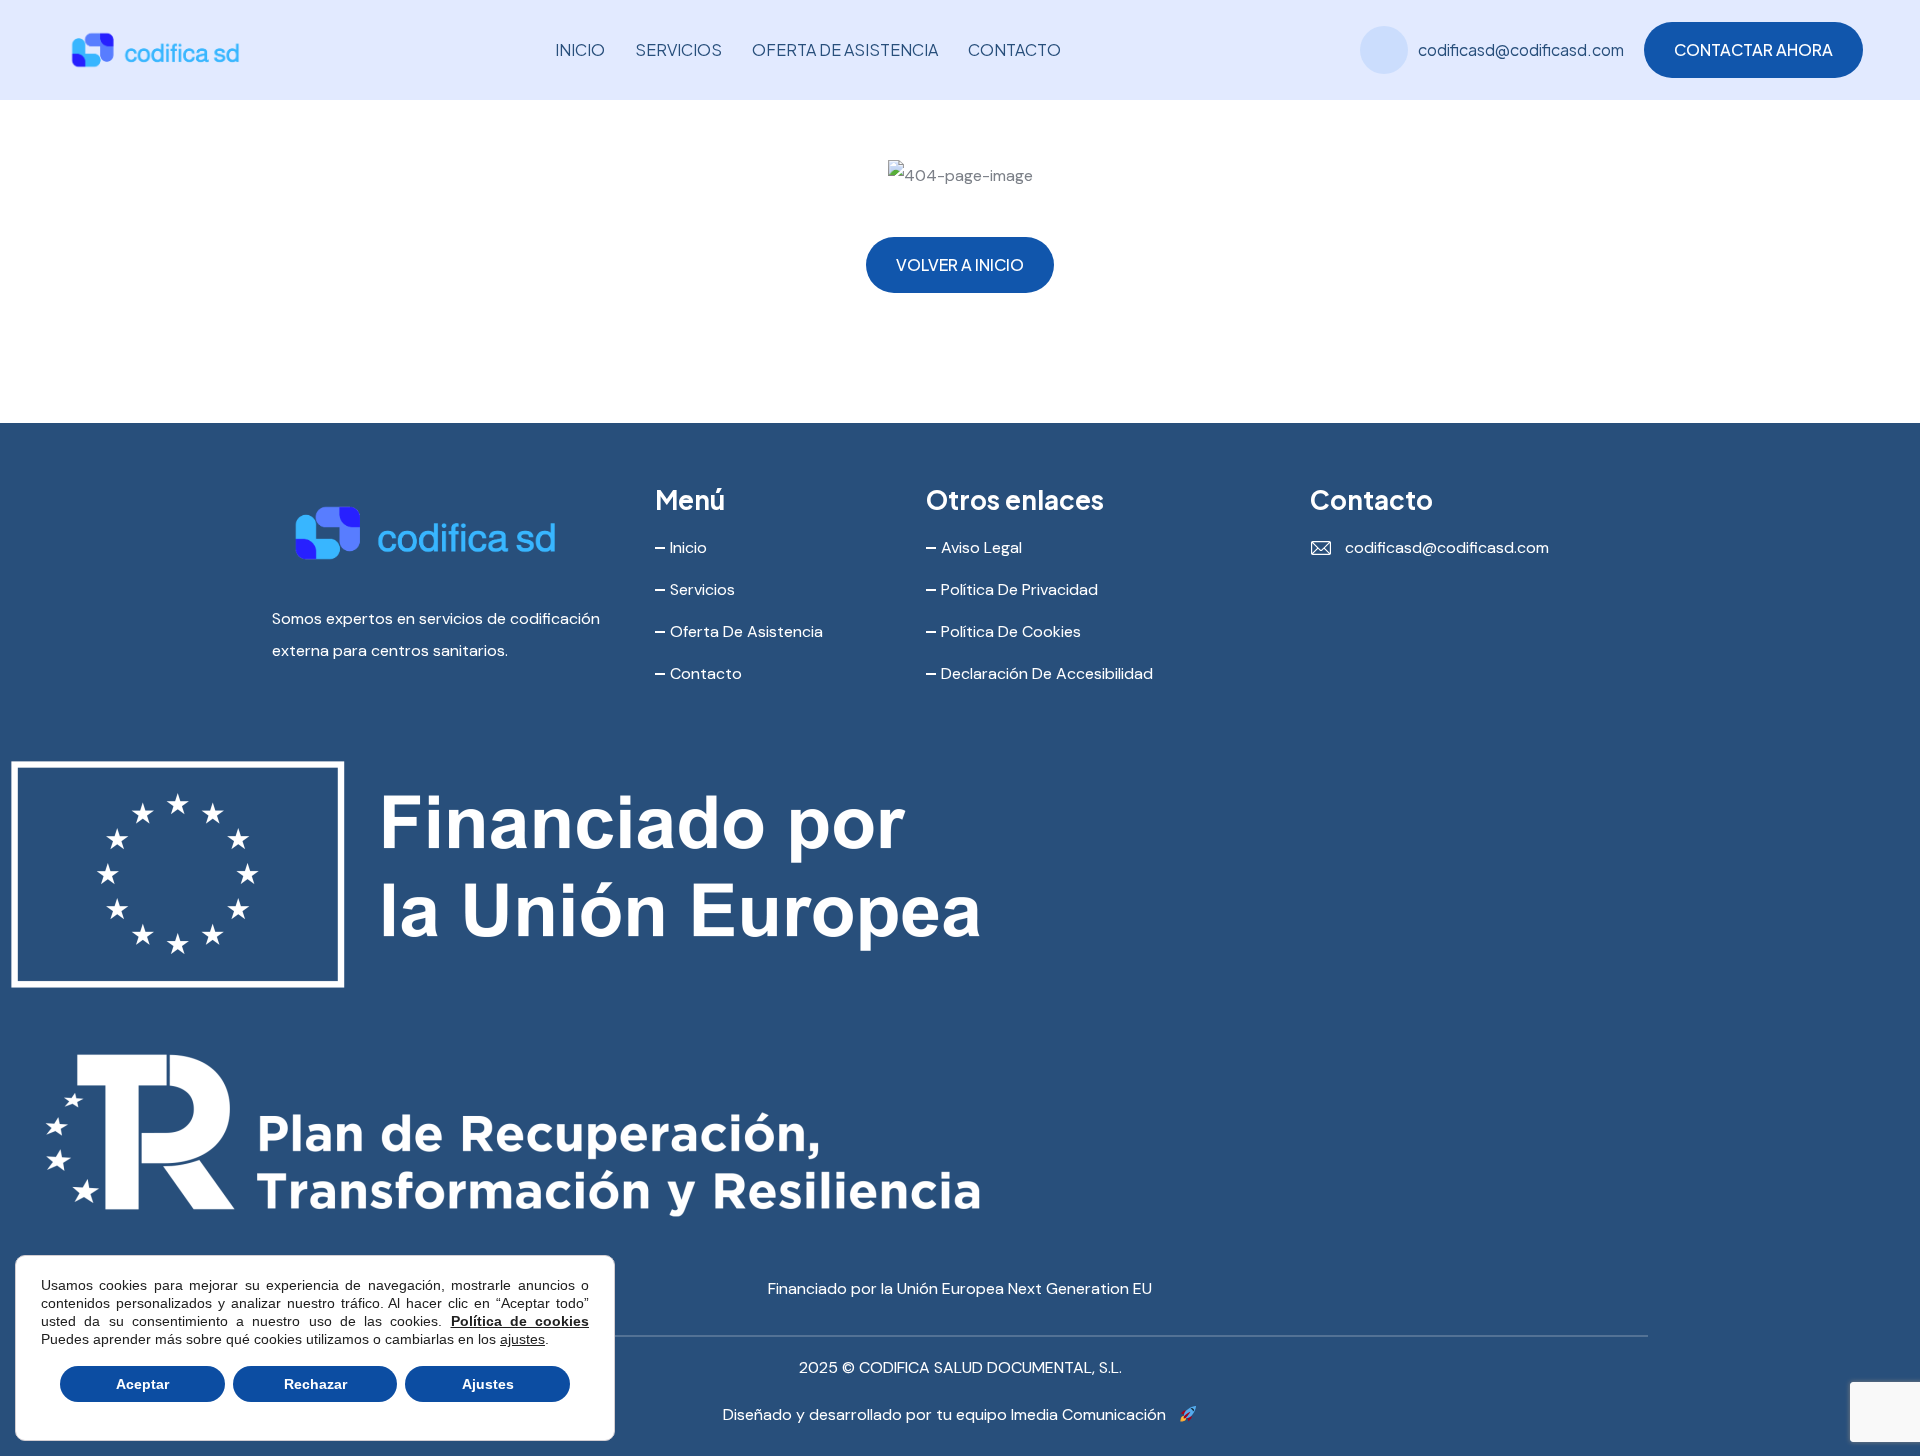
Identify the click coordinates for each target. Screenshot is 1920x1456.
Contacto (1014, 49)
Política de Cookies (1011, 631)
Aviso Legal (981, 547)
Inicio (580, 49)
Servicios (678, 49)
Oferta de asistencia (845, 49)
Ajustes (488, 1384)
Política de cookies (520, 1321)
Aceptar (142, 1384)
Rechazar (315, 1384)
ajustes (522, 1339)
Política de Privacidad (1019, 589)
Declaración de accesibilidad (1047, 673)
